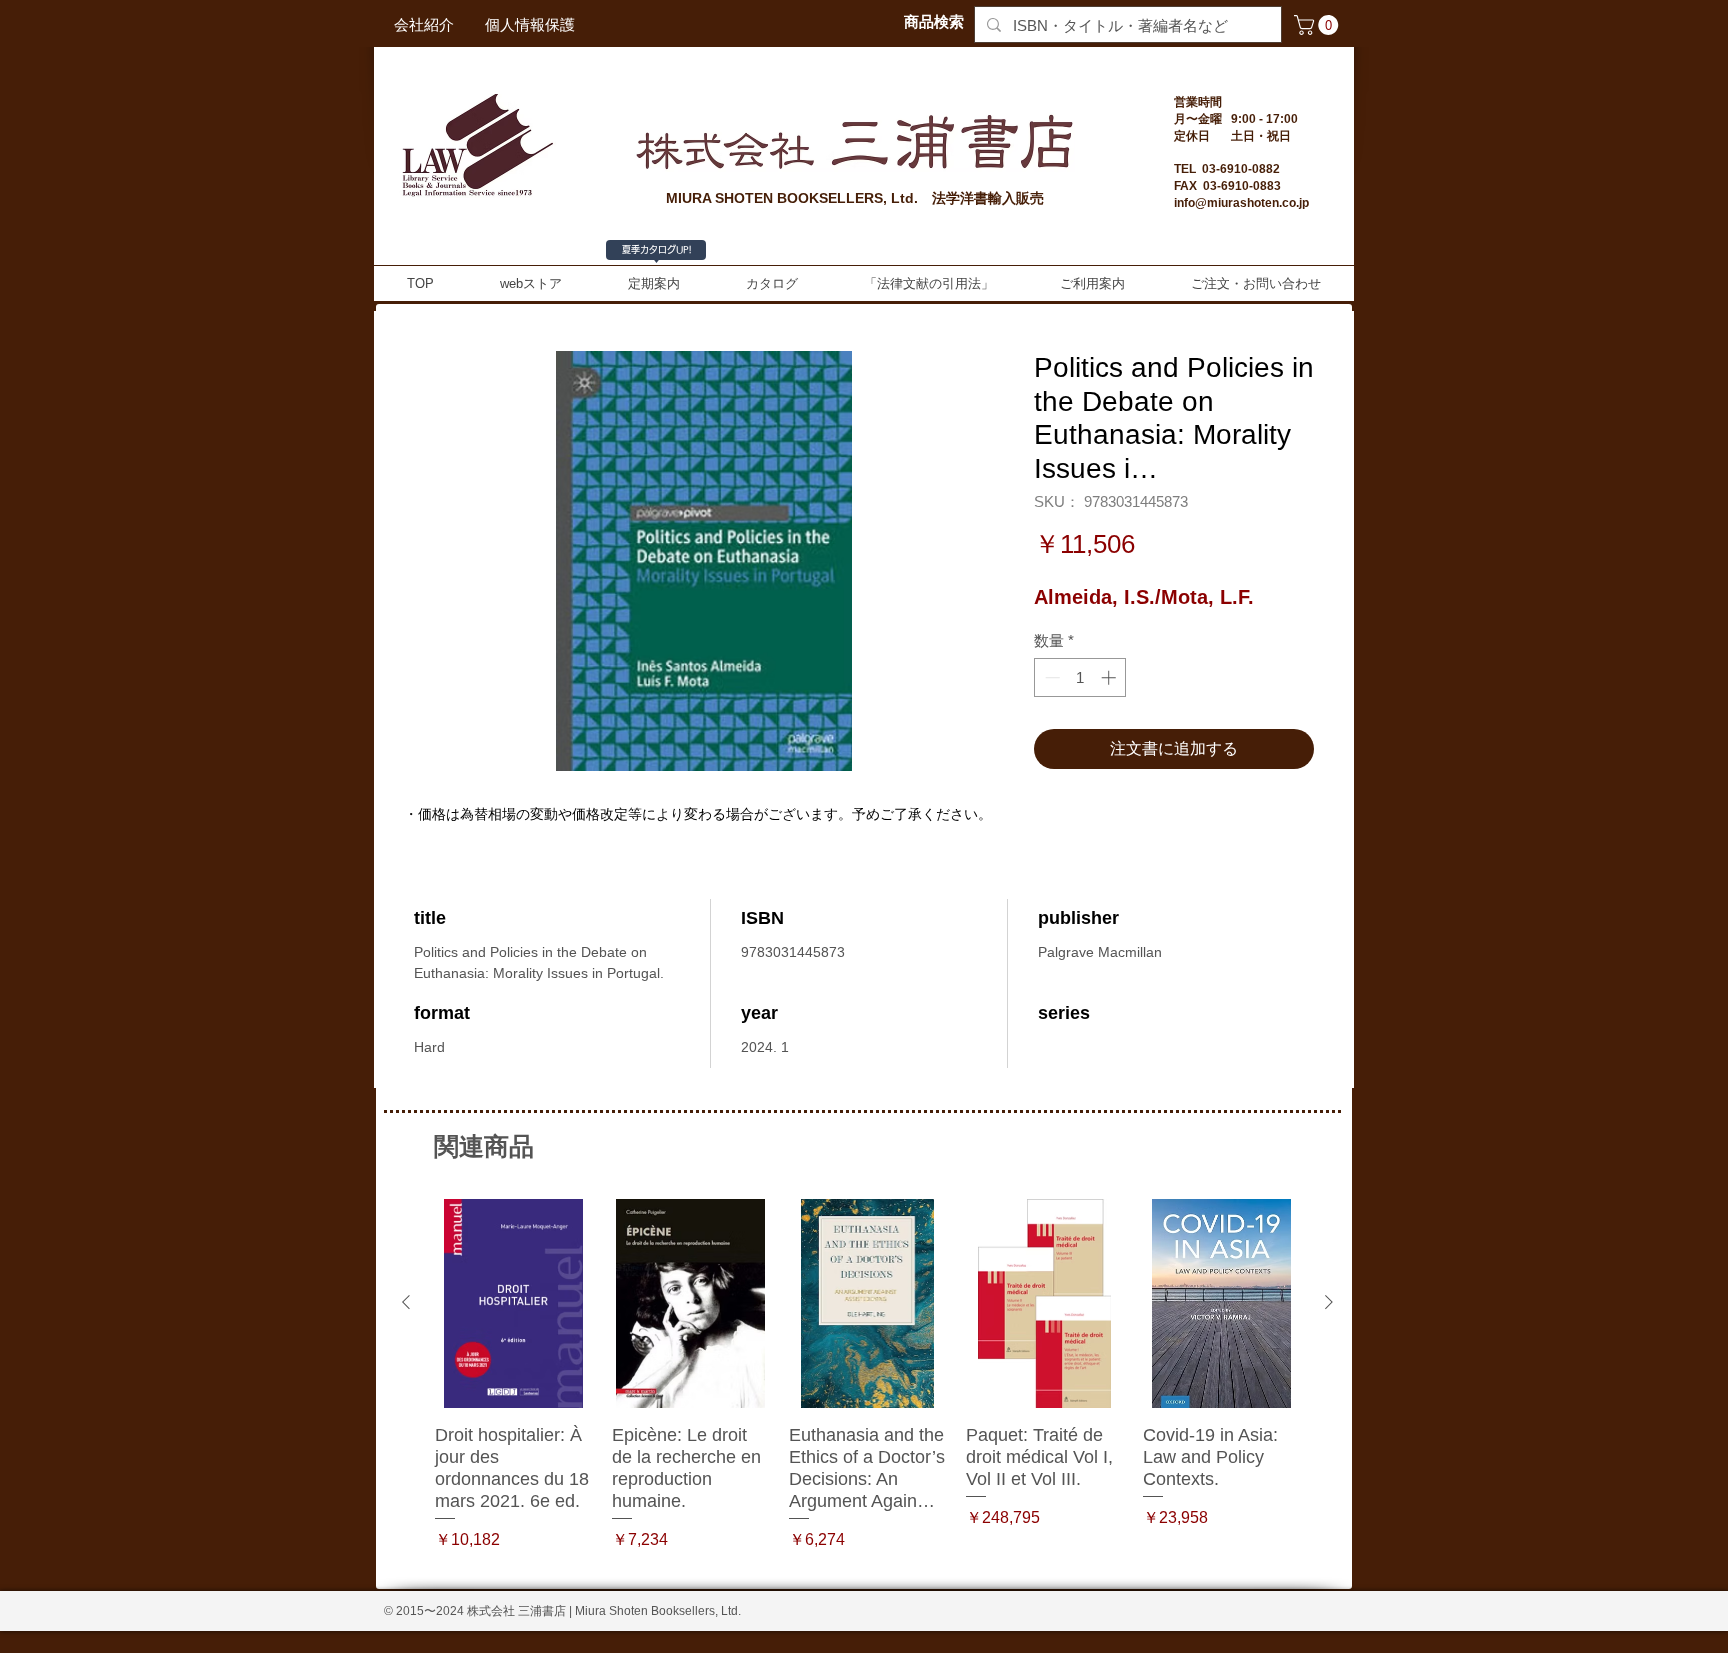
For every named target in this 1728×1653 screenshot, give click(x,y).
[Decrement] (1050, 677)
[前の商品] (406, 1302)
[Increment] (1110, 677)
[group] (867, 1386)
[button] (1318, 25)
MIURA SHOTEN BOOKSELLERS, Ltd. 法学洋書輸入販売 (855, 198)
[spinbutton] (1080, 677)
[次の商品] (1329, 1302)
